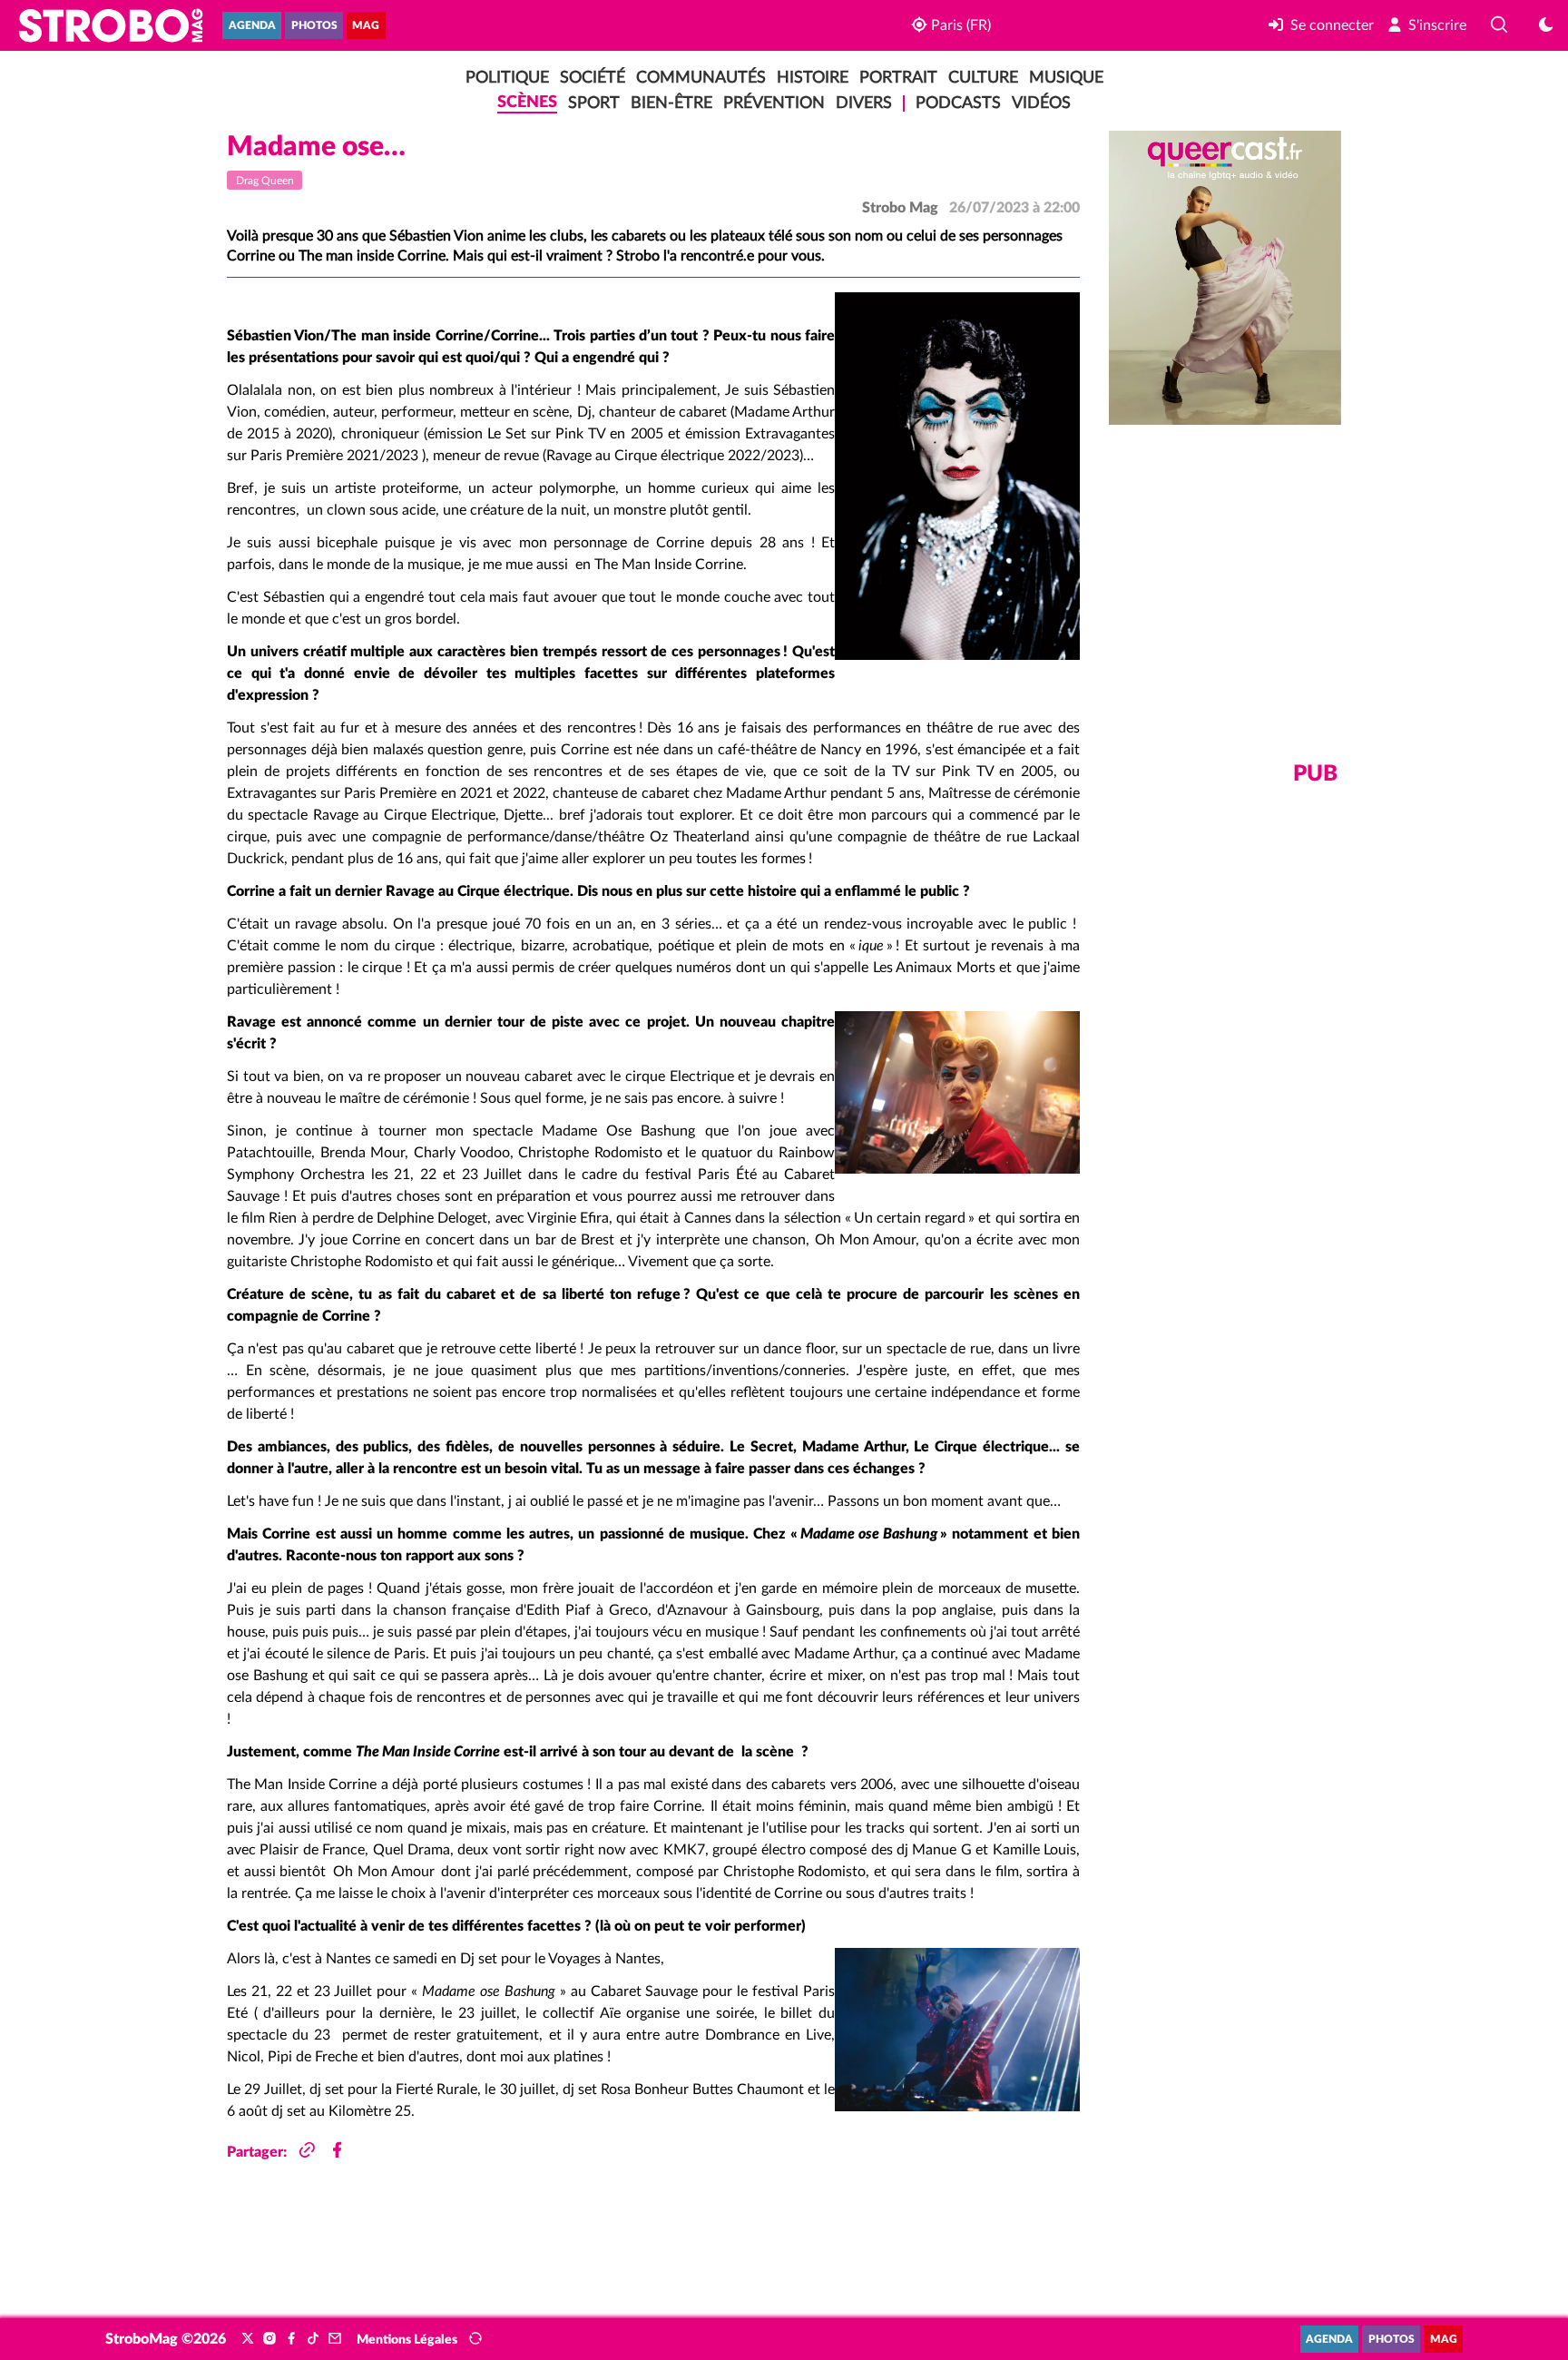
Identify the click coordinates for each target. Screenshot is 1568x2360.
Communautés (701, 78)
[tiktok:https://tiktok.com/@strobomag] (313, 2339)
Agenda (252, 26)
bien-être (671, 103)
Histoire (813, 78)
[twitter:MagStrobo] (248, 2339)
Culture (983, 78)
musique (1066, 78)
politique (507, 78)
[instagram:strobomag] (269, 2339)
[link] (1321, 25)
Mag (366, 26)
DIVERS (864, 103)
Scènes (527, 102)
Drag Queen (265, 181)
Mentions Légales (407, 2340)
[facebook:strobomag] (291, 2339)
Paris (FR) (959, 25)
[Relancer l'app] (475, 2339)
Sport (594, 103)
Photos (314, 26)
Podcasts (958, 103)
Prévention (774, 103)
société (593, 78)
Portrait (898, 78)
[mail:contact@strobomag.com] (335, 2339)
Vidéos (1041, 103)
